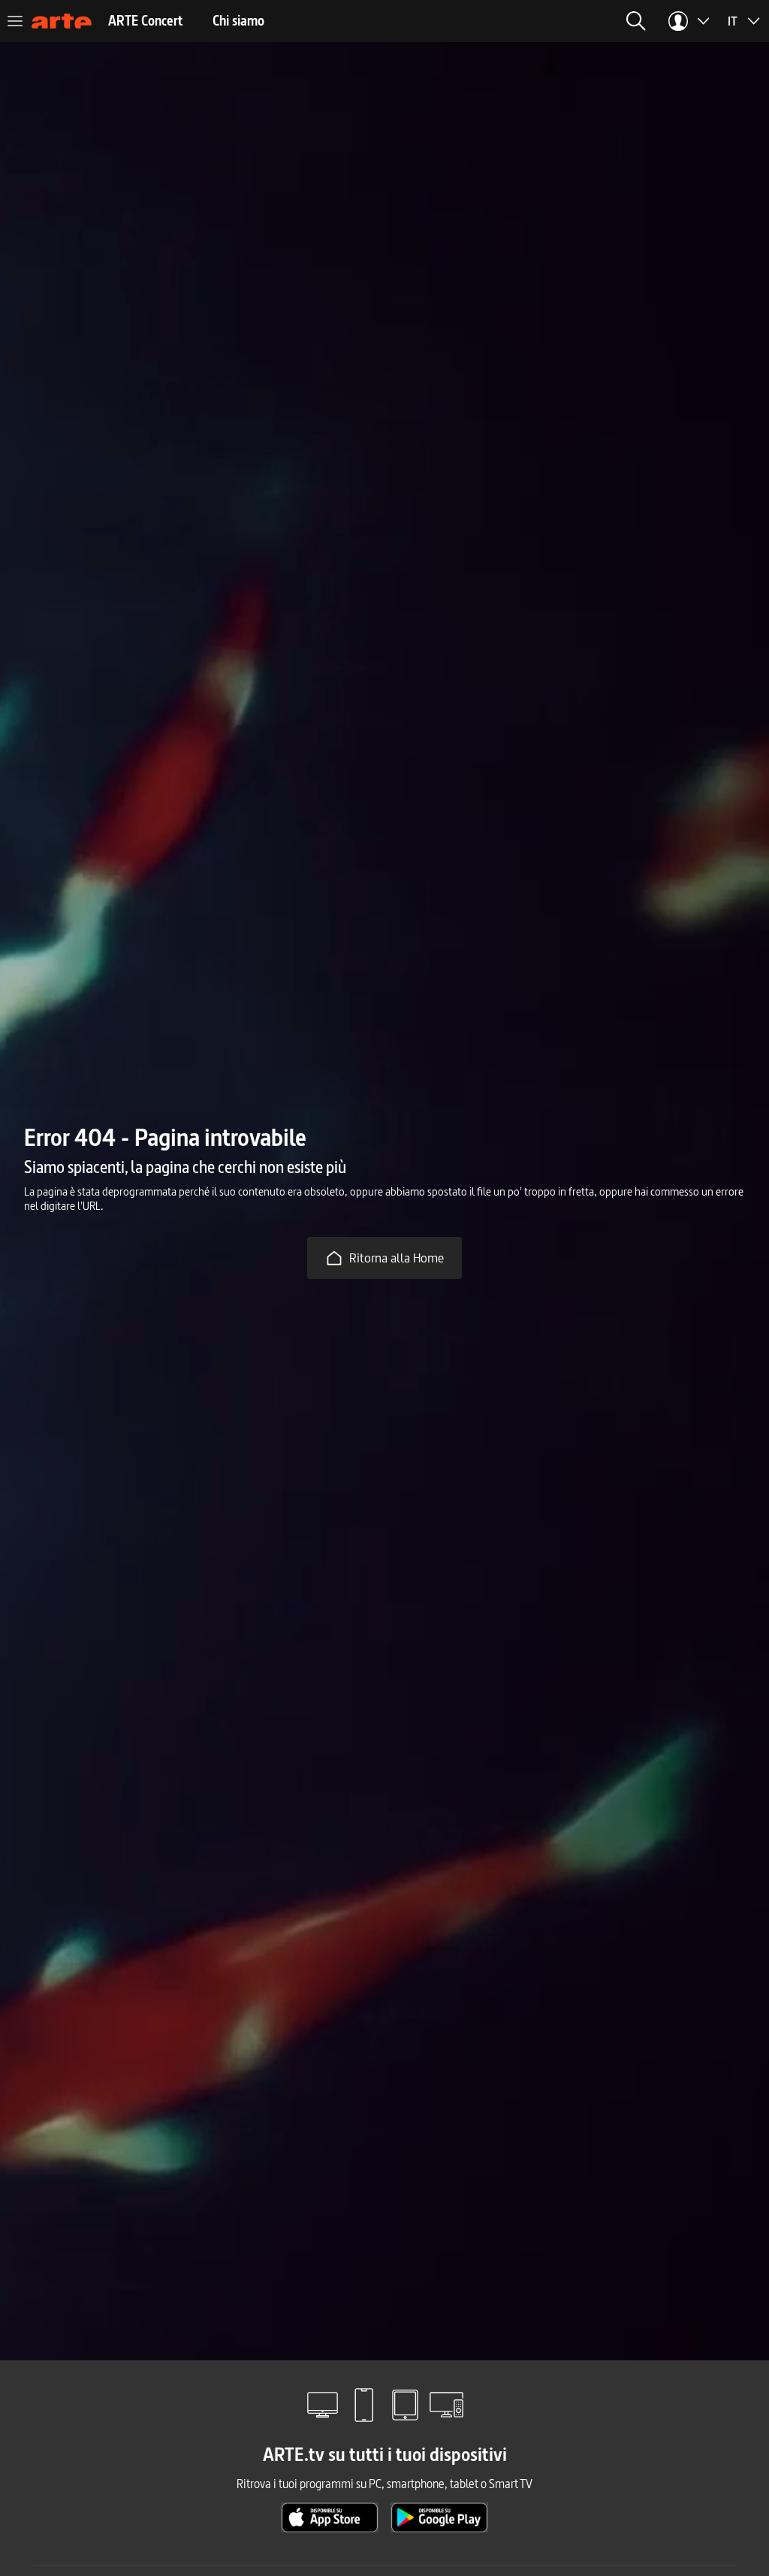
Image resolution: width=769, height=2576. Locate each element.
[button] (636, 21)
